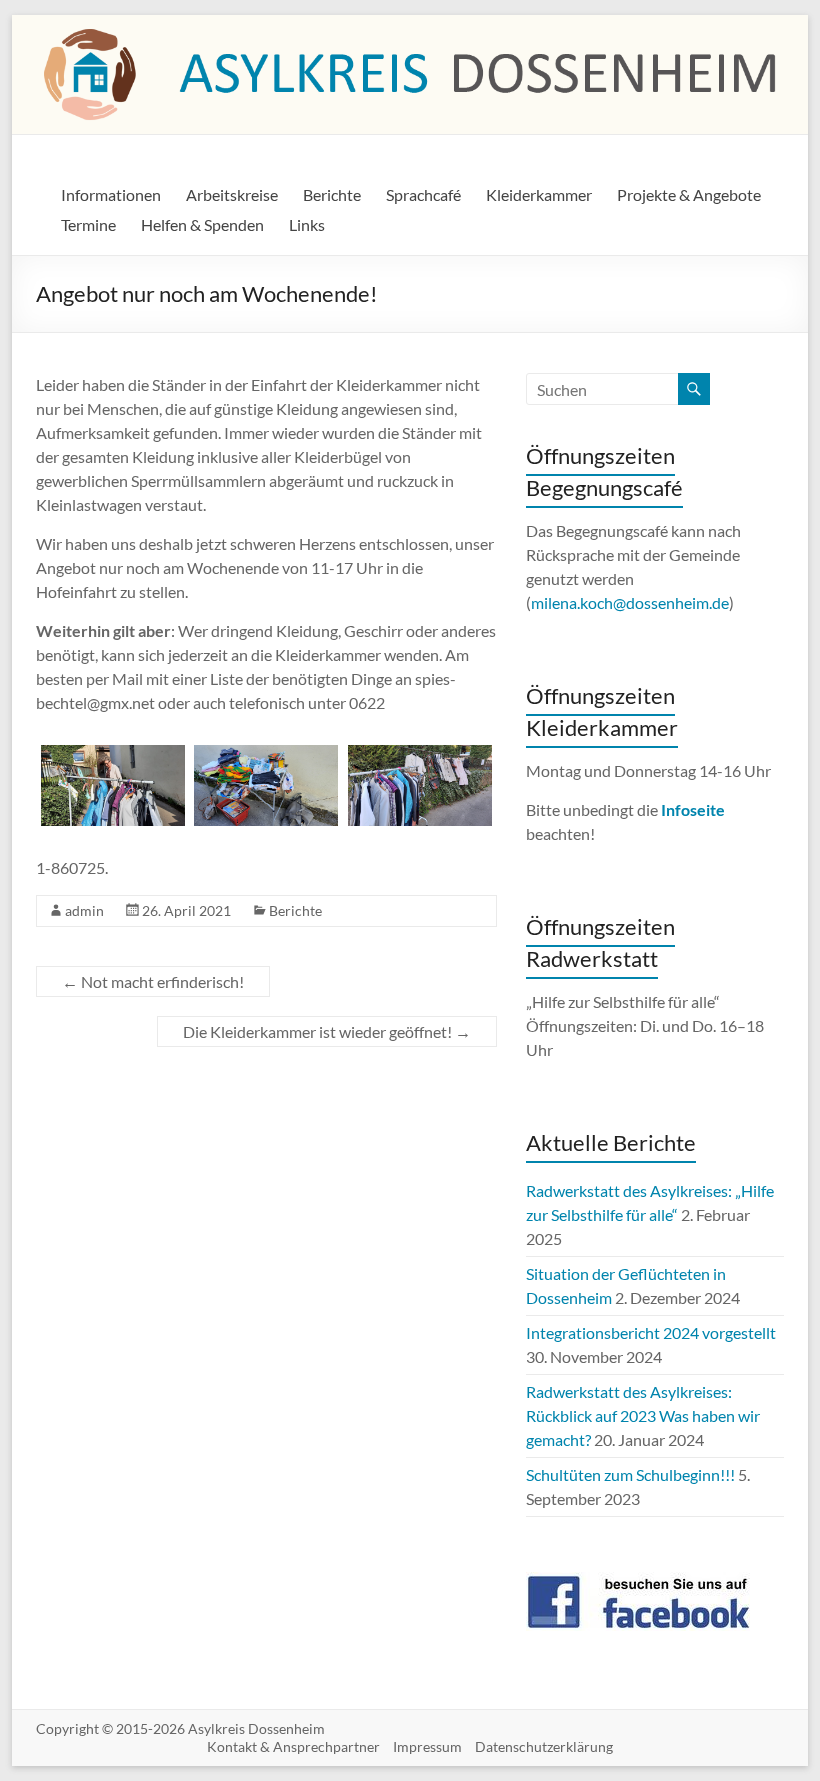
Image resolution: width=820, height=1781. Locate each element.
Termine (88, 224)
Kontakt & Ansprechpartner (293, 1746)
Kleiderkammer (539, 194)
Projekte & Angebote (689, 194)
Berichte (332, 194)
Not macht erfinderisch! (153, 981)
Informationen (111, 194)
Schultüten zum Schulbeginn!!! (630, 1474)
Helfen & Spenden (202, 224)
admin (84, 910)
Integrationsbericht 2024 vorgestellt (651, 1332)
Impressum (427, 1746)
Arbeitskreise (232, 194)
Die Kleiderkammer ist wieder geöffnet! (327, 1031)
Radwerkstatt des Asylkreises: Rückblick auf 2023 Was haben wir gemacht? (643, 1415)
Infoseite (693, 809)
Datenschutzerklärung (544, 1746)
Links (307, 224)
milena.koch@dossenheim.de (630, 602)
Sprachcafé (423, 194)
